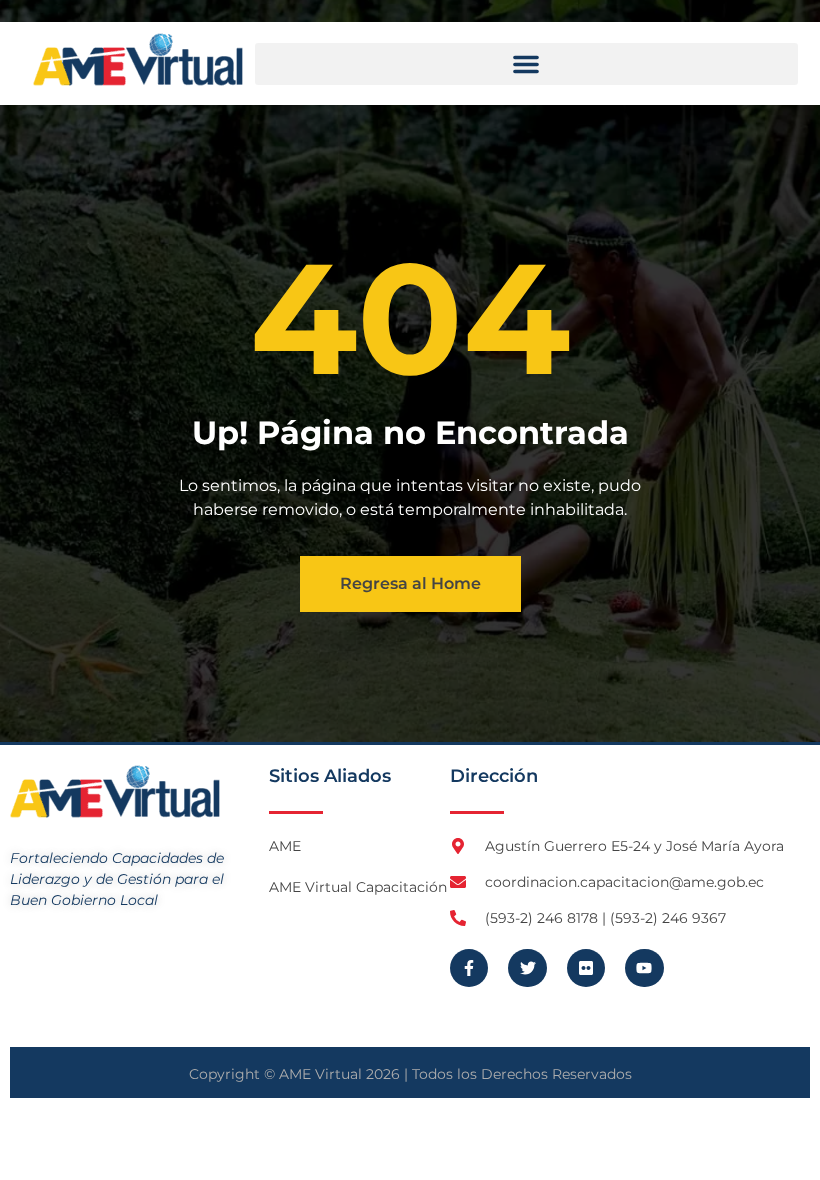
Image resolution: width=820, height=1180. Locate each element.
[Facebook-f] (469, 968)
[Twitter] (527, 968)
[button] (526, 64)
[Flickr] (586, 968)
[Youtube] (644, 968)
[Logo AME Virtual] (138, 59)
